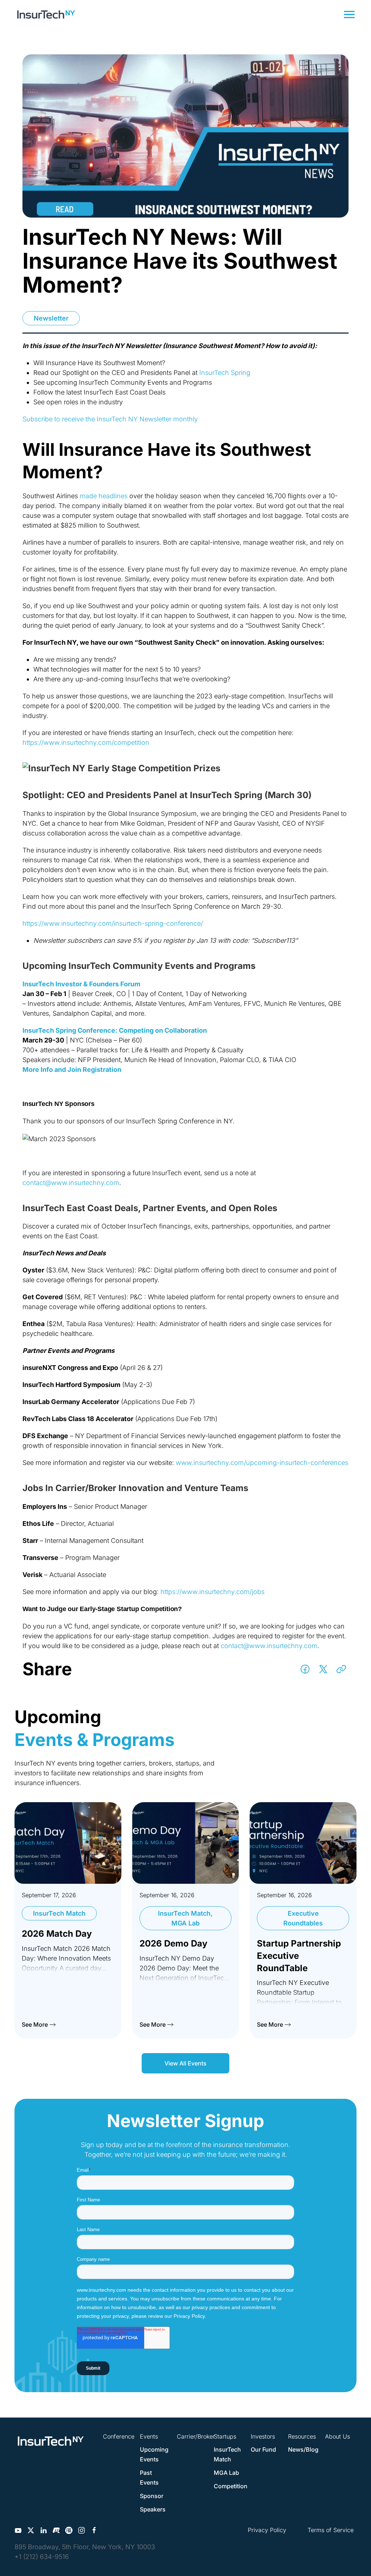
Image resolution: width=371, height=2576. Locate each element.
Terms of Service (331, 2530)
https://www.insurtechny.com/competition (86, 742)
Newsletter (51, 318)
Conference (119, 2436)
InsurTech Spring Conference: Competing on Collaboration (115, 1030)
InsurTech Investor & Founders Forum (81, 984)
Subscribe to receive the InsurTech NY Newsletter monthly (110, 419)
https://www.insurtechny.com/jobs (212, 1592)
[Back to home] (46, 15)
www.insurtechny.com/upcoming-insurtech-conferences (262, 1463)
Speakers (153, 2509)
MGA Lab (226, 2473)
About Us (337, 2436)
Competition (231, 2486)
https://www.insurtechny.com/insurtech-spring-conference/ (113, 923)
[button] (349, 15)
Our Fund (263, 2449)
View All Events (185, 2063)
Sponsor (152, 2496)
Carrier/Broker (196, 2436)
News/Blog (303, 2449)
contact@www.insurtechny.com (71, 1183)
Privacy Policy (267, 2530)
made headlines (104, 496)
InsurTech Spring (225, 373)
